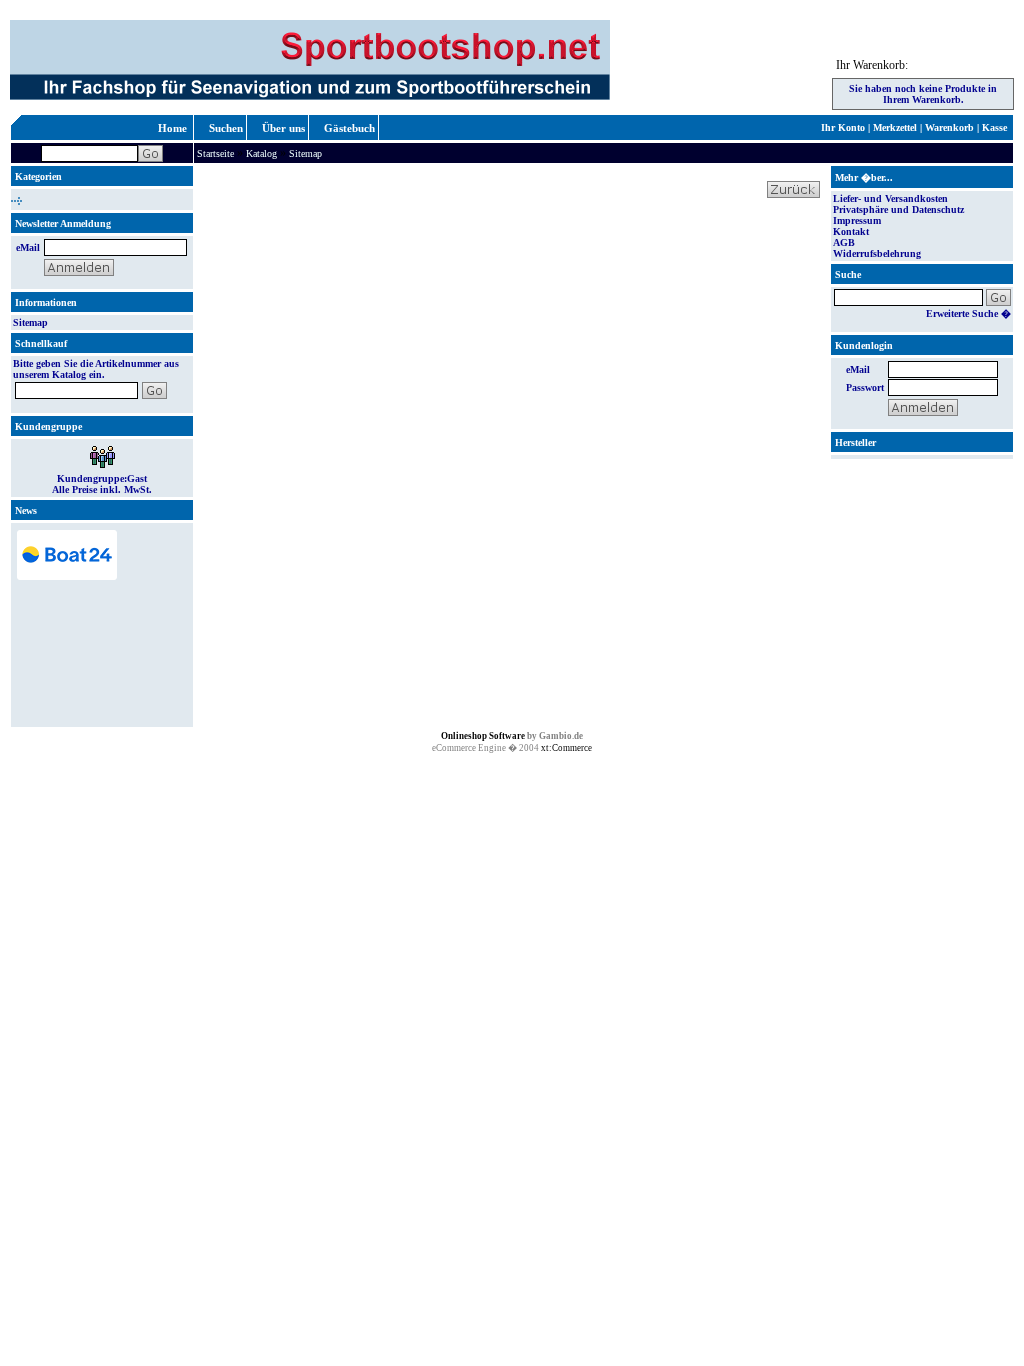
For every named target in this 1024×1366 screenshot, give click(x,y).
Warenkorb (949, 127)
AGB (844, 242)
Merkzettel (895, 127)
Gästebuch (349, 128)
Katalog (261, 153)
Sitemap (305, 153)
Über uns (283, 128)
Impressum (857, 220)
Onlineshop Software (483, 736)
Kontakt (851, 231)
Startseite (215, 153)
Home (172, 128)
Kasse (994, 127)
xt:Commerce (566, 748)
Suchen (226, 128)
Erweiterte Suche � (968, 313)
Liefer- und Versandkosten (890, 198)
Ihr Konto (843, 127)
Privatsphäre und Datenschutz (898, 209)
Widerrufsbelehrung (877, 253)
